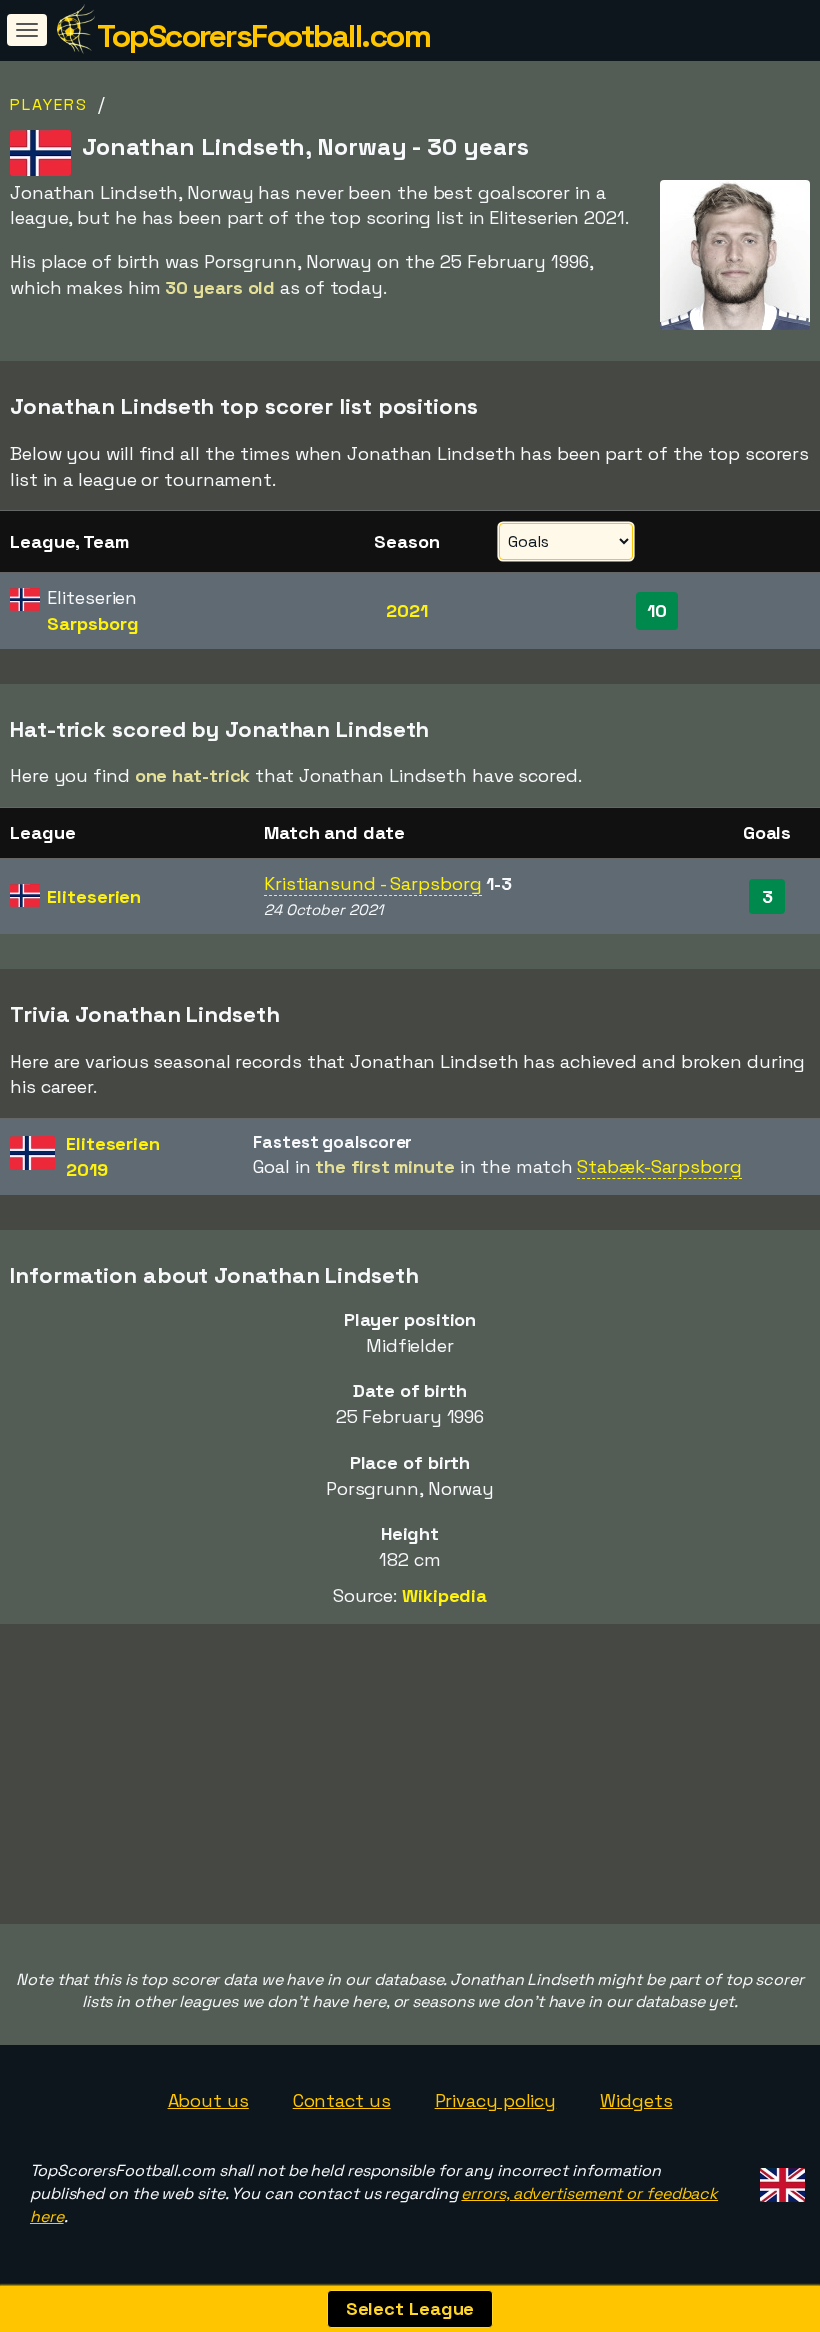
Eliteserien (94, 896)
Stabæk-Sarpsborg (659, 1166)
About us (208, 2100)
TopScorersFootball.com (263, 36)
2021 (407, 610)
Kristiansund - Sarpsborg (373, 883)
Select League (410, 2308)
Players (49, 104)
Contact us (342, 2100)
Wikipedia (444, 1595)
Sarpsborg (92, 623)
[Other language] (779, 2178)
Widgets (636, 2100)
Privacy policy (496, 2100)
